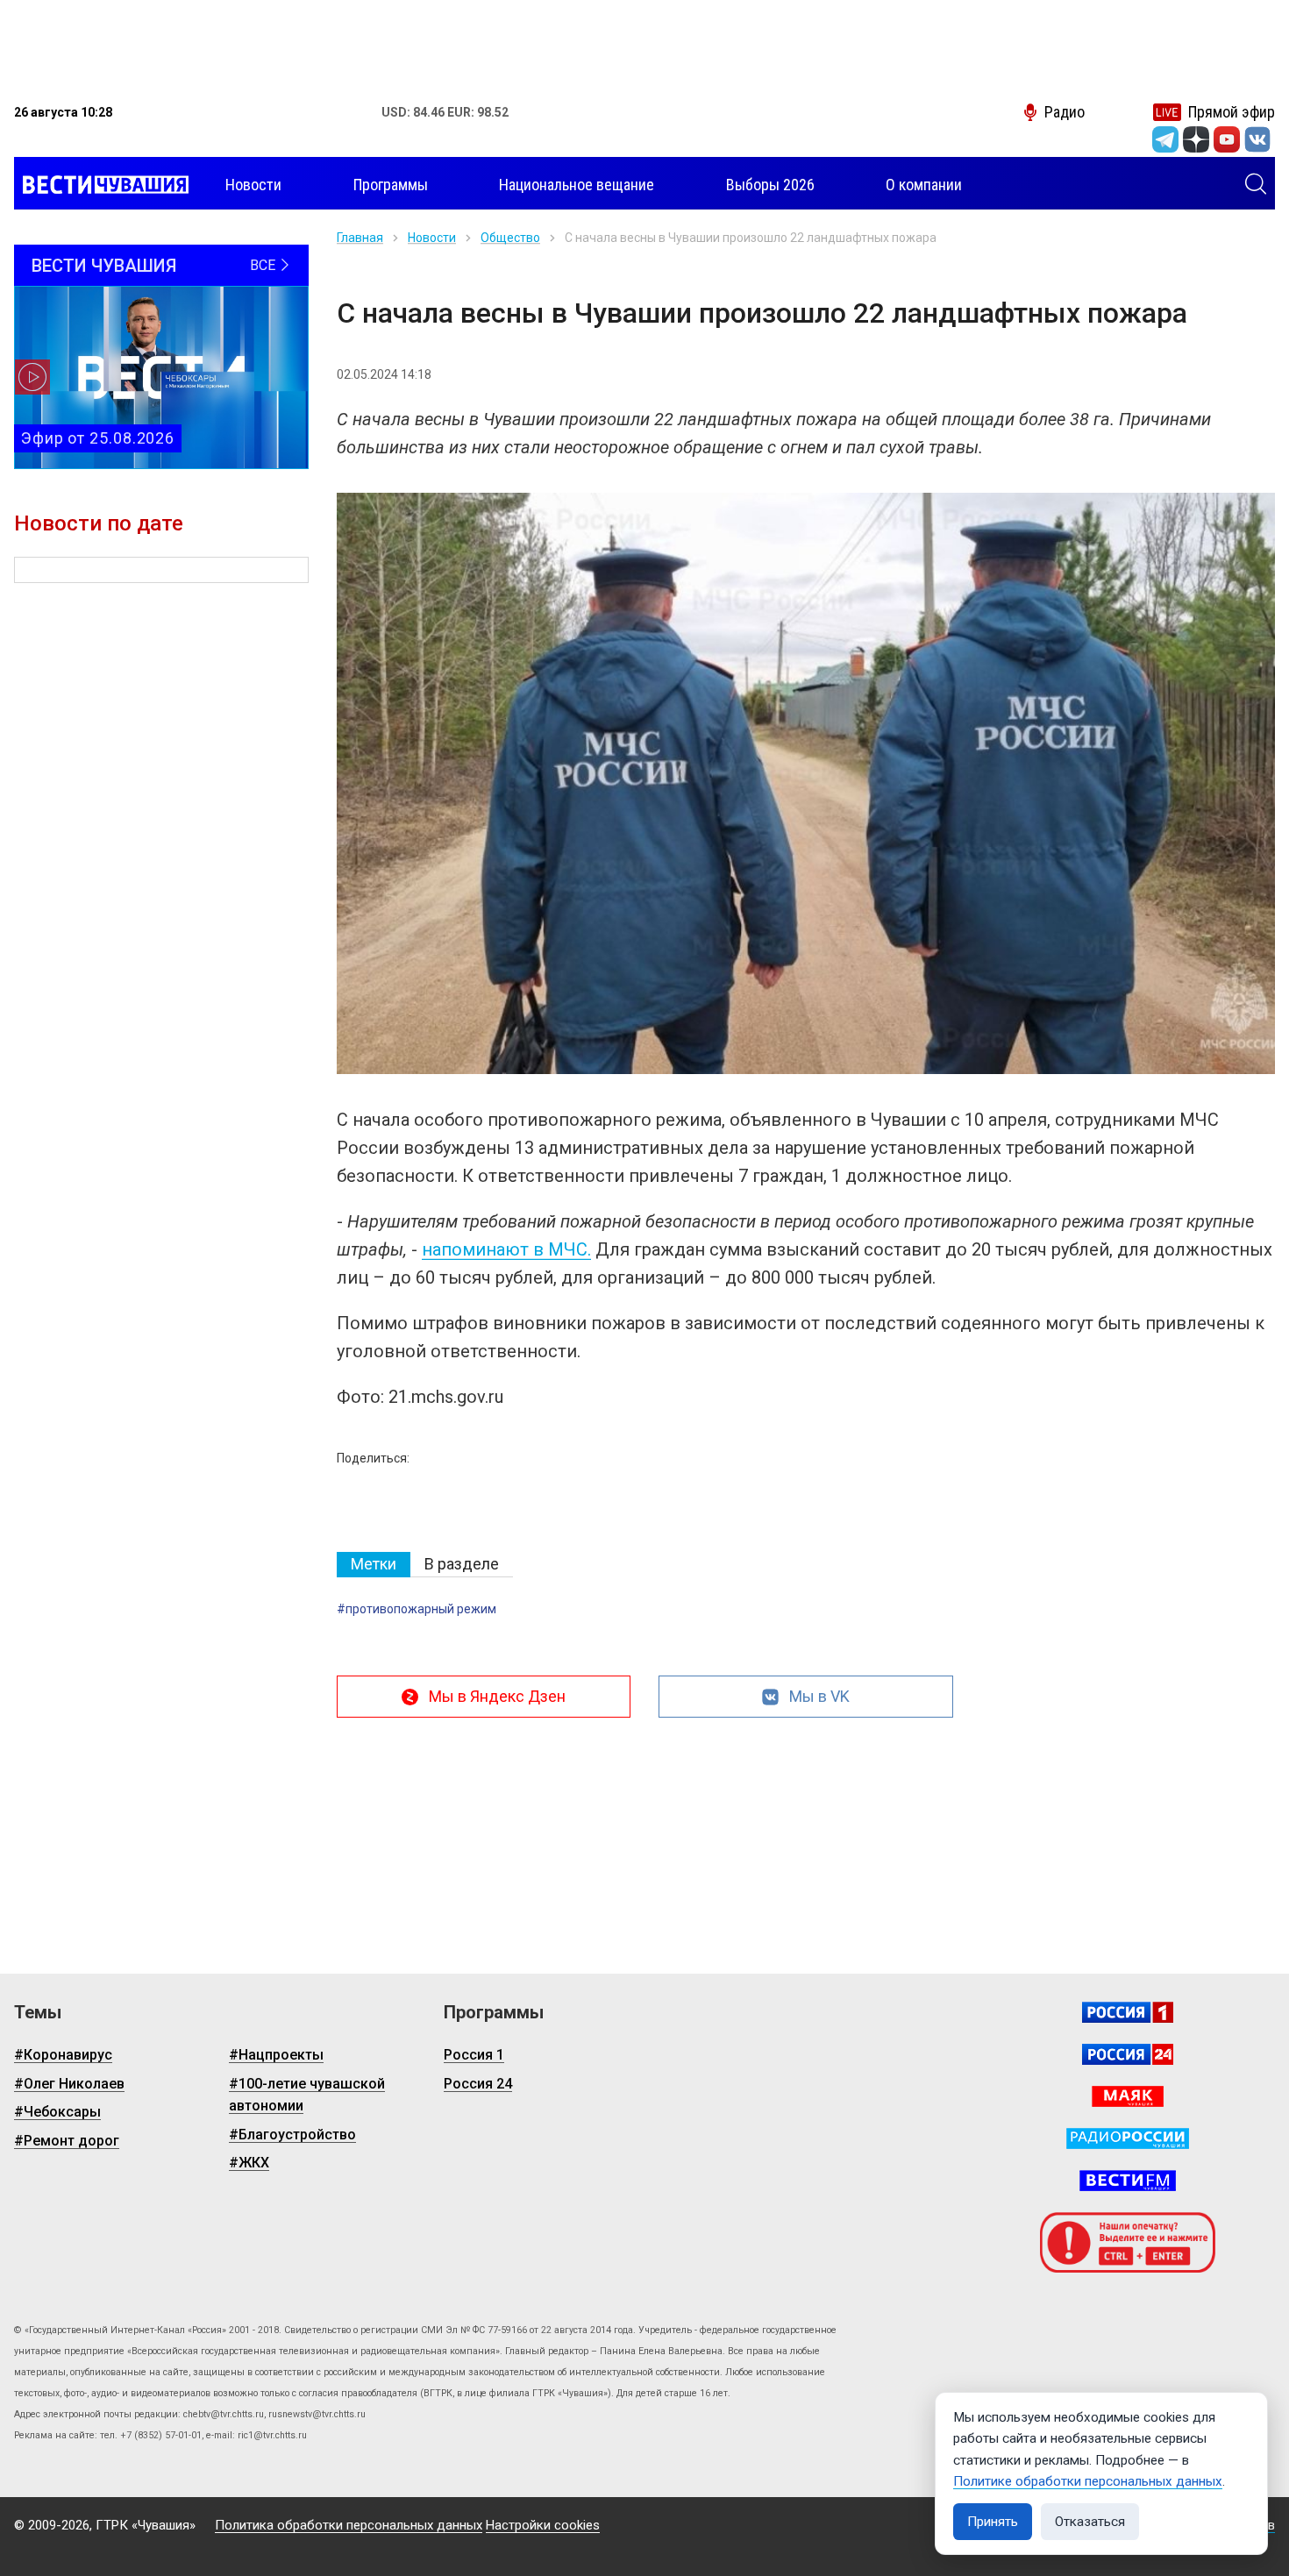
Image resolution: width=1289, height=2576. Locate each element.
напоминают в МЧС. (506, 1249)
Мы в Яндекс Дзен (497, 1696)
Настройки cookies (543, 2525)
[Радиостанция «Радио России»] (1128, 2138)
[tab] (374, 1565)
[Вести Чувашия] (101, 185)
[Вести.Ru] (1128, 2054)
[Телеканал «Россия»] (1128, 2012)
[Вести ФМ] (1128, 2181)
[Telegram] (1165, 139)
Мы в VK (819, 1696)
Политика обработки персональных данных (349, 2525)
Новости (432, 238)
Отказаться (1090, 2522)
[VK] (1257, 139)
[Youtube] (1227, 139)
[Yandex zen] (1196, 139)
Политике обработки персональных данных (1088, 2481)
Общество (510, 238)
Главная (360, 238)
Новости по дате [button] (99, 523)
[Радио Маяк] (1128, 2096)
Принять (993, 2522)
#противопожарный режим (417, 1609)
